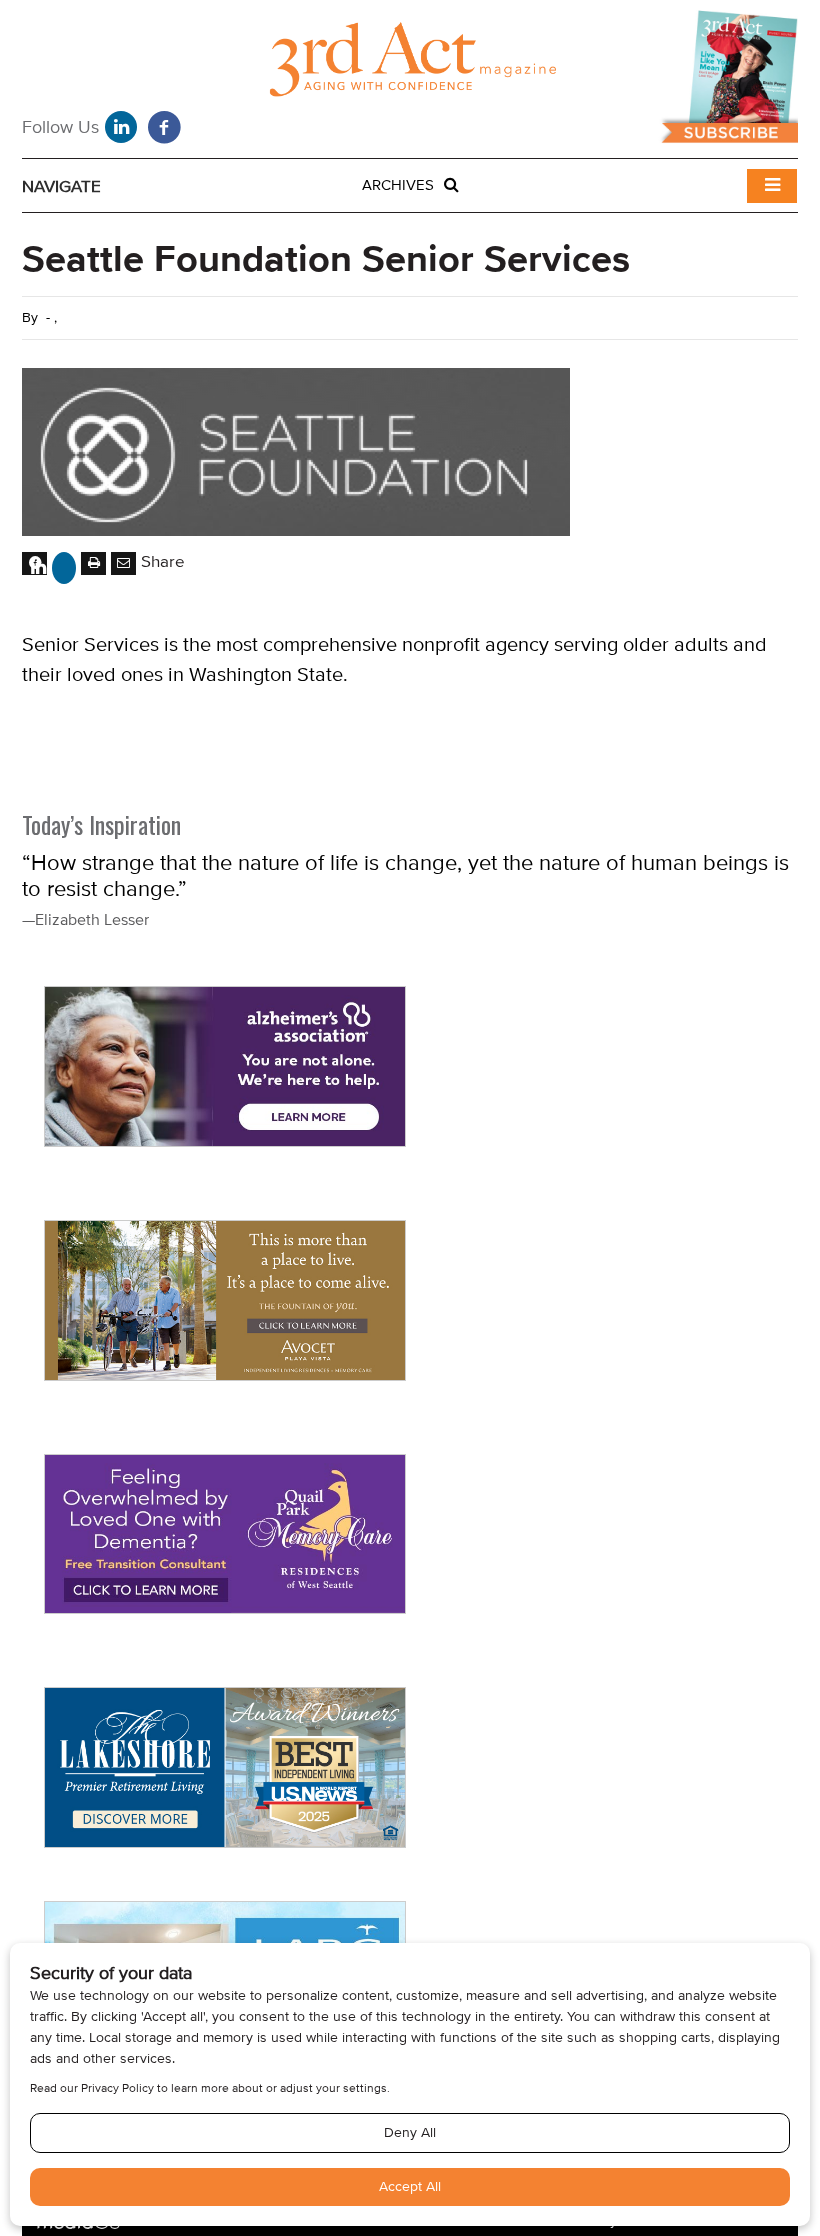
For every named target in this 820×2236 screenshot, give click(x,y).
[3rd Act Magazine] (410, 64)
